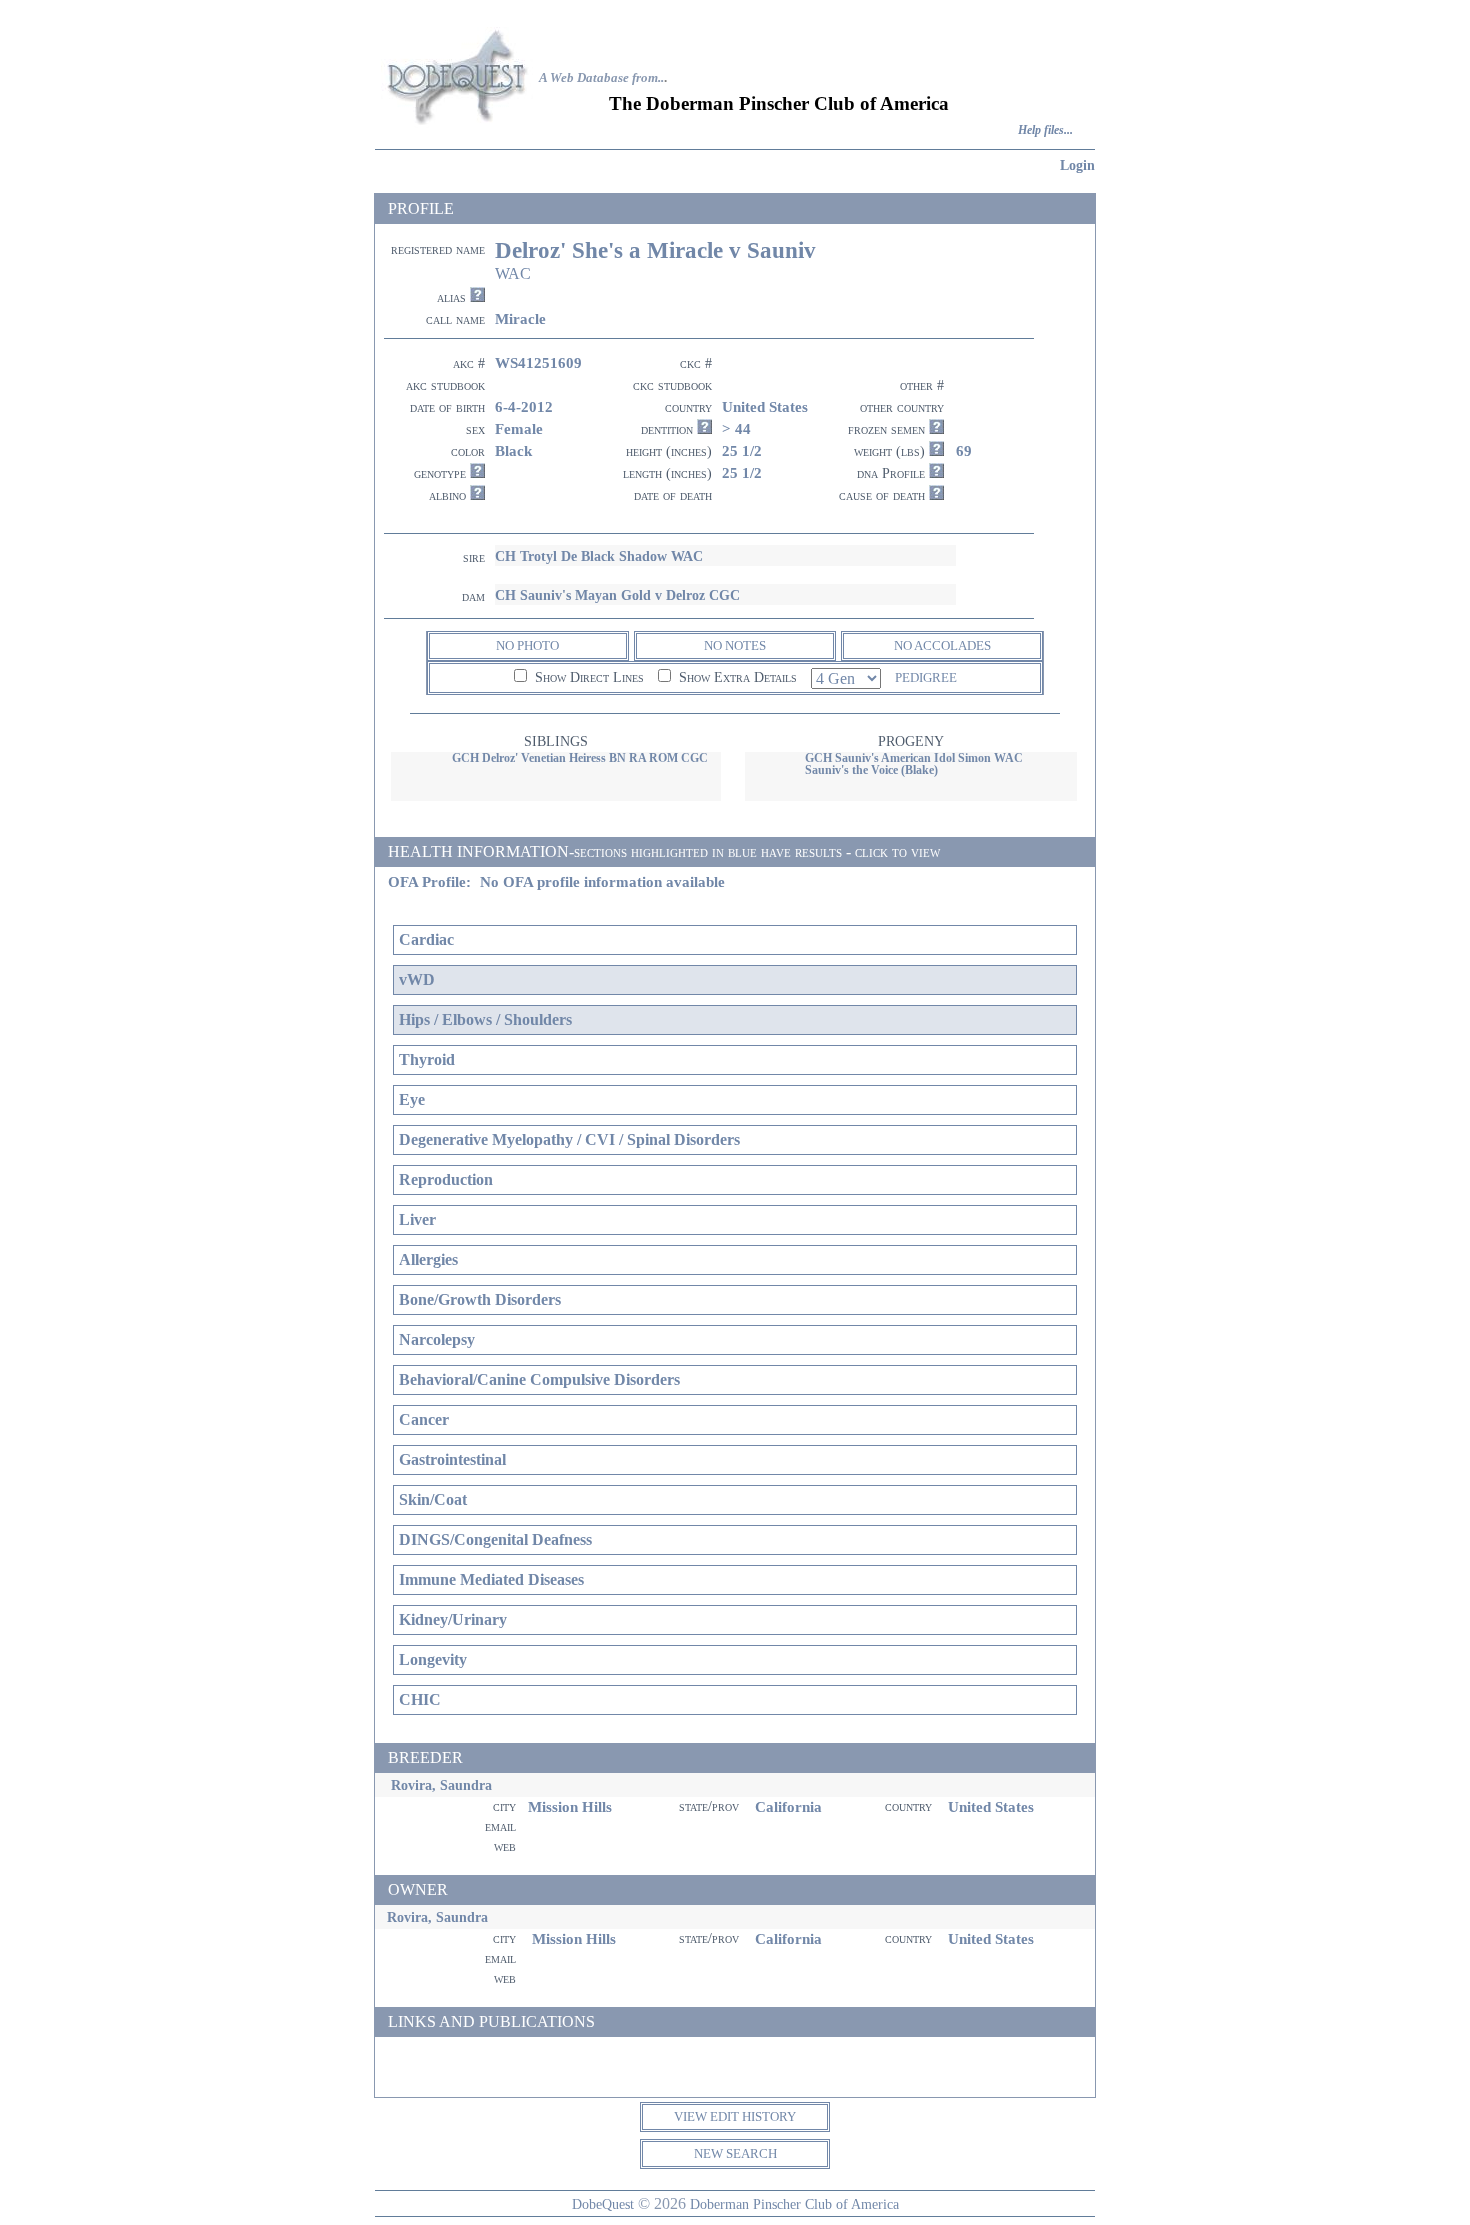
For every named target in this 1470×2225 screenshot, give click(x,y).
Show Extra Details (736, 677)
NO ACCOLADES (942, 645)
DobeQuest (603, 2204)
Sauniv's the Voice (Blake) (871, 770)
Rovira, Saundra (441, 1785)
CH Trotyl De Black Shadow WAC (599, 556)
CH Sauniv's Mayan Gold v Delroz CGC (617, 595)
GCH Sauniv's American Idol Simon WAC (914, 758)
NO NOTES (735, 645)
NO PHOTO (527, 645)
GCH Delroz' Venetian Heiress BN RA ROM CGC (580, 758)
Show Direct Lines (587, 677)
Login (1077, 165)
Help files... (1045, 130)
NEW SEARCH (735, 2153)
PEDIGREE (926, 677)
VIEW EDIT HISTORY (735, 2116)
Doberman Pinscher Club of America (794, 2204)
